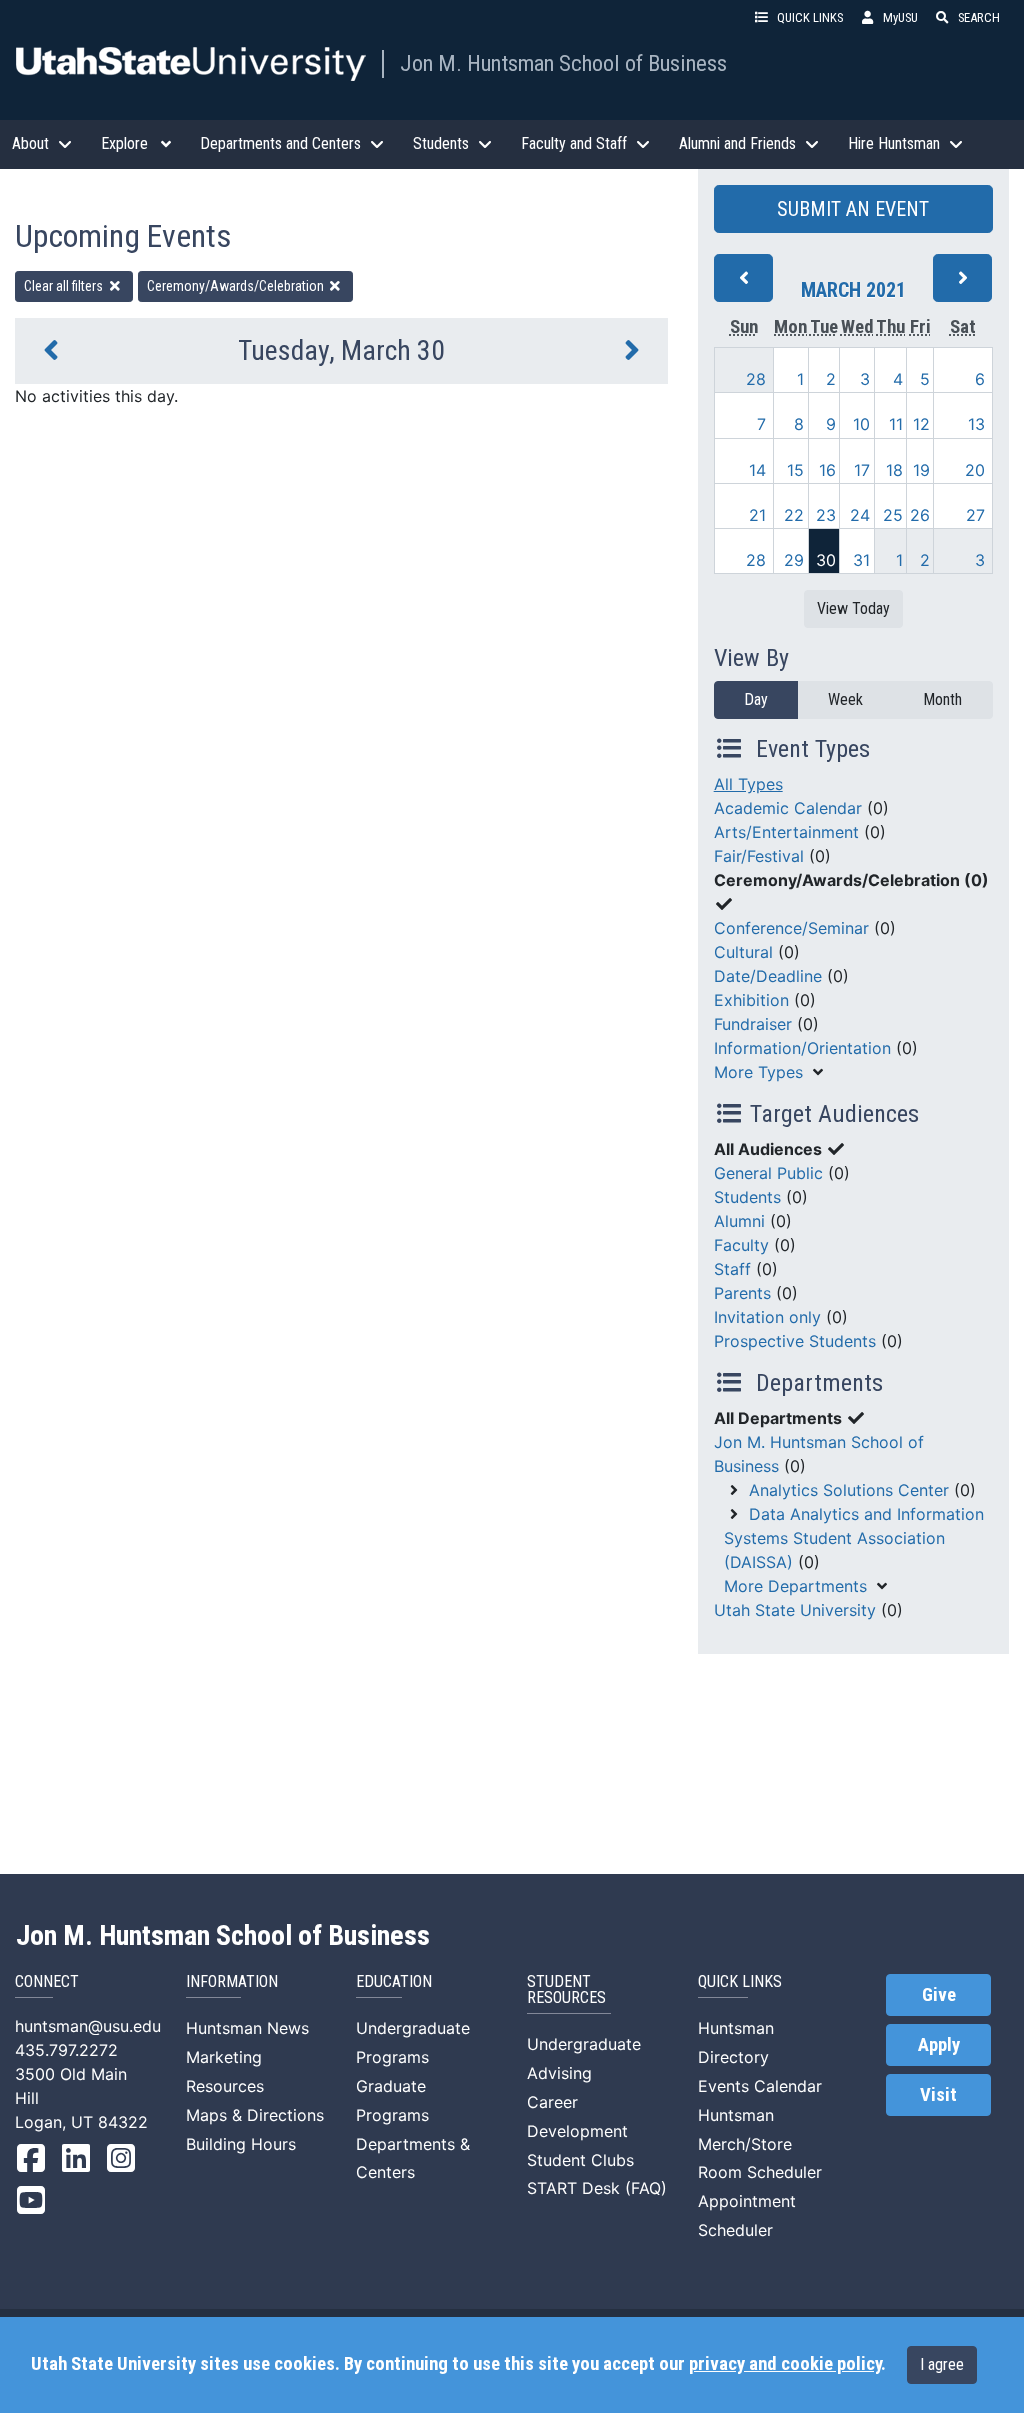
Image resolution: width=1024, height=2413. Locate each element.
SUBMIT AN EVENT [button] (853, 209)
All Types (748, 784)
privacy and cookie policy (785, 2364)
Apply (939, 2045)
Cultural (743, 952)
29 (794, 560)
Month (942, 699)
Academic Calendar (788, 808)
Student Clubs (580, 2160)
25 (893, 515)
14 (757, 470)
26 (920, 515)
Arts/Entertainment (786, 832)
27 (975, 515)
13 (976, 424)
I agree (942, 2364)
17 (862, 470)
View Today (853, 608)
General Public (768, 1173)
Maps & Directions (255, 2115)
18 (894, 470)
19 (921, 470)
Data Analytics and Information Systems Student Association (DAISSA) (854, 1538)
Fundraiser (753, 1024)
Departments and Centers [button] (280, 143)
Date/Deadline (768, 976)
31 (861, 560)
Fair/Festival (759, 856)
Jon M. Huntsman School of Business (563, 63)
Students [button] (441, 143)
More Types (758, 1072)
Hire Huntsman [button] (894, 143)
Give (939, 1995)
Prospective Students (795, 1341)
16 (827, 470)
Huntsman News (247, 2028)
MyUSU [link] (900, 17)
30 (826, 560)
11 (896, 424)
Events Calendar (760, 2086)
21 (757, 515)
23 (826, 515)
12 (921, 424)
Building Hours (241, 2144)
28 (756, 379)
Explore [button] (124, 143)
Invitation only (767, 1317)
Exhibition (751, 1000)
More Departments (795, 1586)
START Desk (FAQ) (597, 2188)
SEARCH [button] (979, 17)
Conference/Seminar (791, 928)
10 (861, 424)
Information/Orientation (802, 1048)
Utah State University (795, 1610)
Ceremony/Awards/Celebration (237, 286)
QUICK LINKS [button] (810, 17)
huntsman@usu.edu (88, 2026)
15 (795, 470)
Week (845, 699)
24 (860, 515)
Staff (732, 1269)
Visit (938, 2095)
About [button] (30, 143)
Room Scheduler (760, 2172)
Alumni (739, 1221)
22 (794, 515)
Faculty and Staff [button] (574, 143)
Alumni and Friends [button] (737, 143)
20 (975, 470)
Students (747, 1197)
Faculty (741, 1245)
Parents (742, 1293)
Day (756, 699)
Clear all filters (65, 286)
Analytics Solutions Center (849, 1490)
